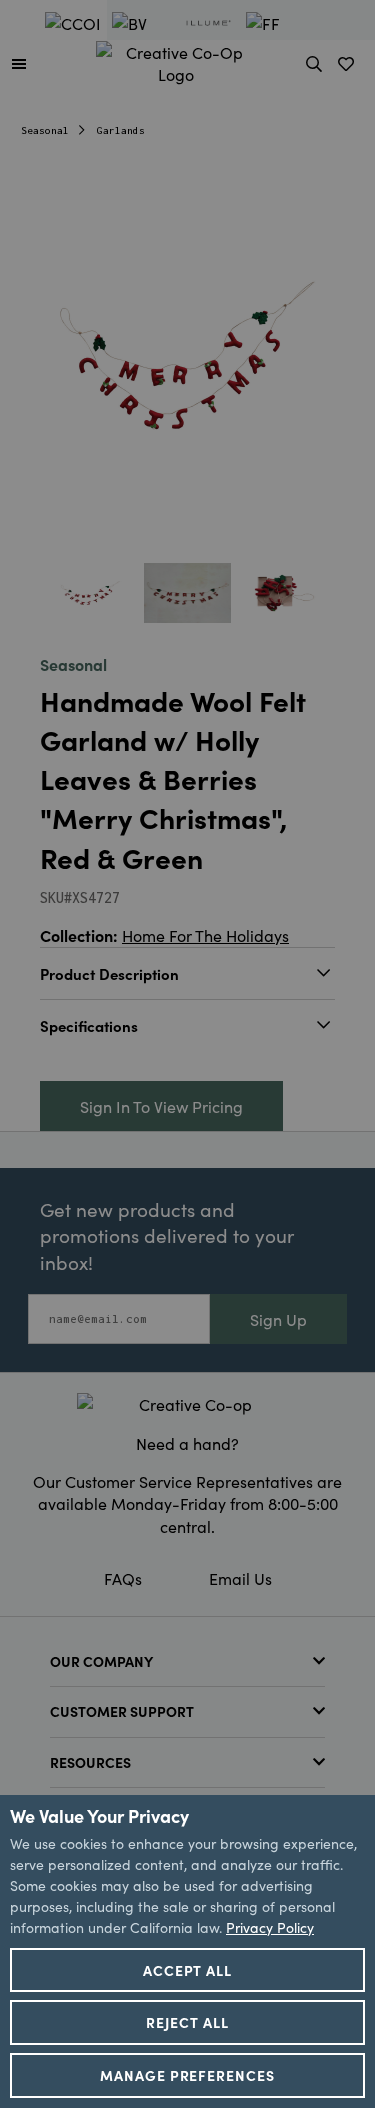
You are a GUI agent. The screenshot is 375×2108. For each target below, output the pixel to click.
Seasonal (45, 130)
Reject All (187, 2022)
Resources (90, 1762)
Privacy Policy (270, 1927)
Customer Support (122, 1711)
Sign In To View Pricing (161, 1106)
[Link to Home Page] (176, 60)
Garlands (121, 130)
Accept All (188, 1970)
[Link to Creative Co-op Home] (187, 1404)
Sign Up (278, 1319)
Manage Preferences (188, 2075)
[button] (19, 63)
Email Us (240, 1578)
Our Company (101, 1661)
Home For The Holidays (205, 935)
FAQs (123, 1578)
